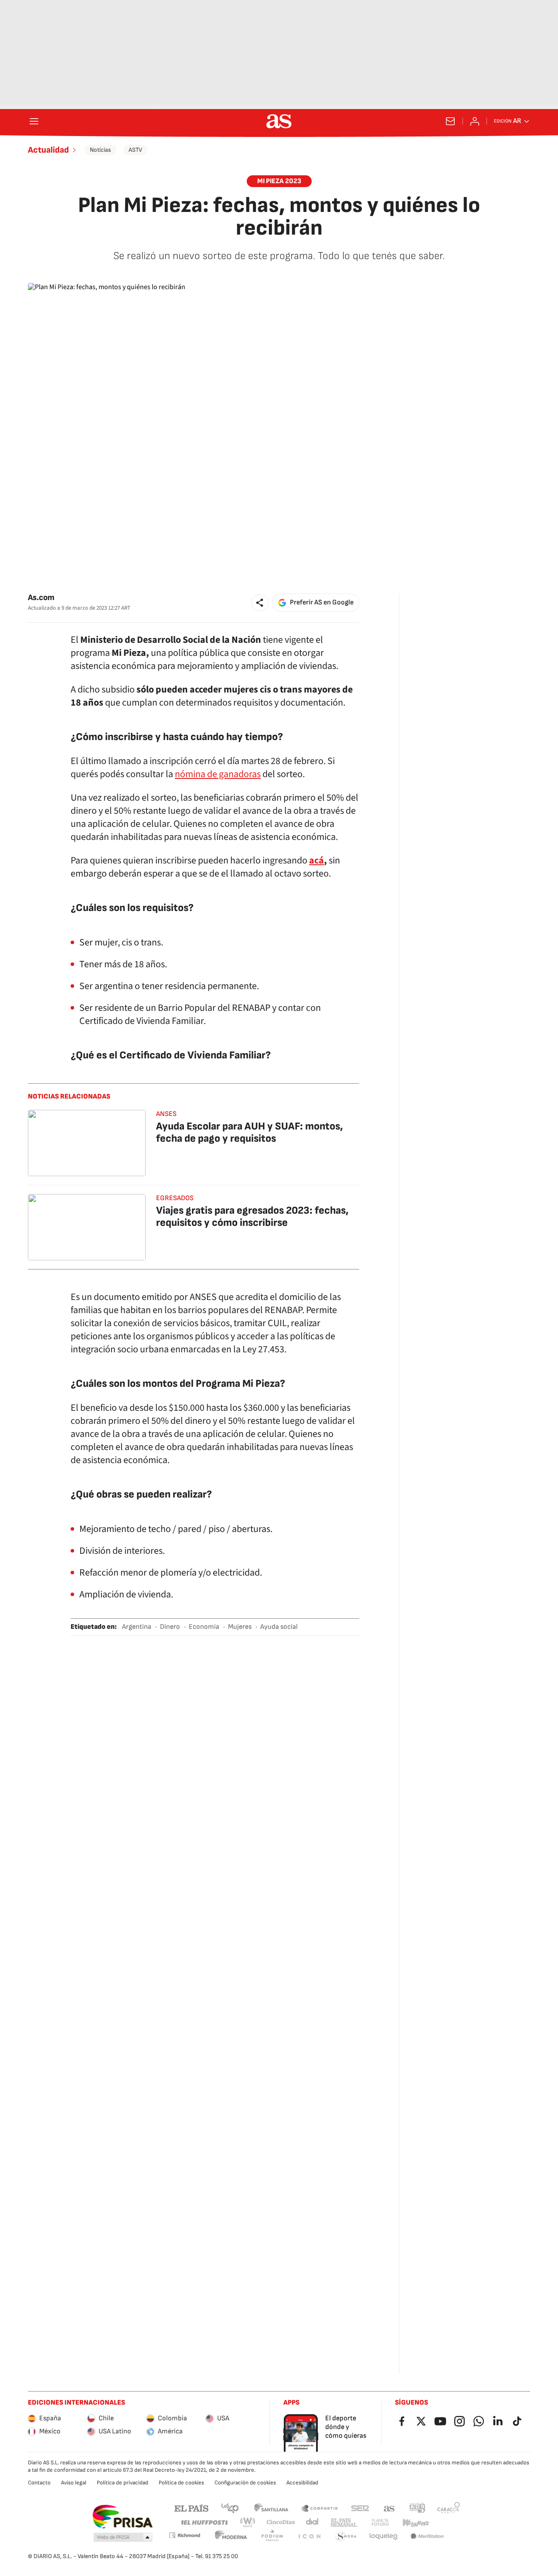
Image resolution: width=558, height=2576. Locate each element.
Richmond (184, 2535)
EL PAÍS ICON (309, 2537)
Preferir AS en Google (322, 602)
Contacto (39, 2483)
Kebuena (415, 2523)
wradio (248, 2523)
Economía (204, 1627)
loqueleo (384, 2537)
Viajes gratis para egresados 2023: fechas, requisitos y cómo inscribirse (252, 1216)
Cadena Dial (313, 2523)
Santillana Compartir (320, 2508)
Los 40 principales (230, 2508)
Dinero (170, 1627)
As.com (41, 598)
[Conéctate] (475, 121)
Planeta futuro (380, 2523)
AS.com (389, 2508)
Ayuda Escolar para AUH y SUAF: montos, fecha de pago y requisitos (250, 1132)
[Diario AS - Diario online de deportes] (279, 121)
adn (417, 2508)
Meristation (427, 2537)
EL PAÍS (191, 2508)
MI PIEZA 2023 (279, 181)
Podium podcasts (272, 2537)
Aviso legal (74, 2483)
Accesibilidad (302, 2483)
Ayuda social (279, 1627)
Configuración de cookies (245, 2483)
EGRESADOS (175, 1198)
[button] (260, 603)
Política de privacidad (122, 2483)
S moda (346, 2537)
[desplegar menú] (34, 121)
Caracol (449, 2508)
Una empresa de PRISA (122, 2517)
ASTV (135, 150)
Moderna (231, 2537)
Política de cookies (181, 2483)
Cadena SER (360, 2508)
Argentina (137, 1627)
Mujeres (240, 1627)
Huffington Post (204, 2523)
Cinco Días (281, 2523)
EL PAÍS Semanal (344, 2523)
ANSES (166, 1114)
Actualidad (48, 150)
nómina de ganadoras (218, 774)
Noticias (100, 150)
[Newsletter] (450, 121)
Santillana (271, 2508)
